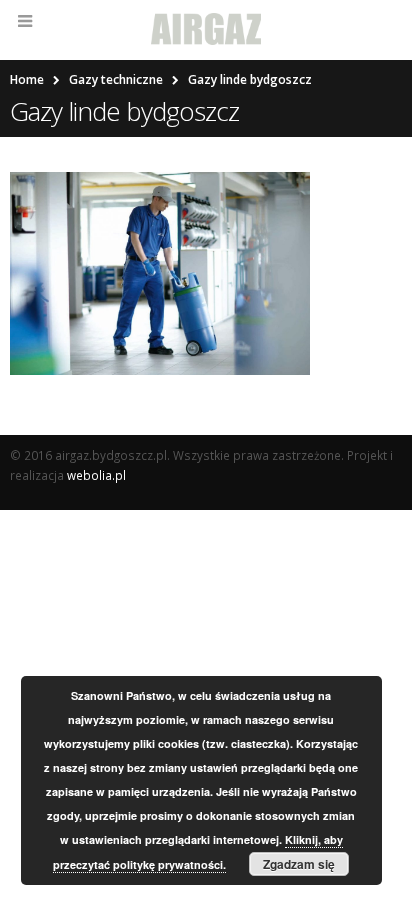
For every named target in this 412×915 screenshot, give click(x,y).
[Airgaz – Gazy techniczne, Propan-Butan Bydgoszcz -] (206, 29)
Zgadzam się (299, 864)
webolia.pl (96, 475)
